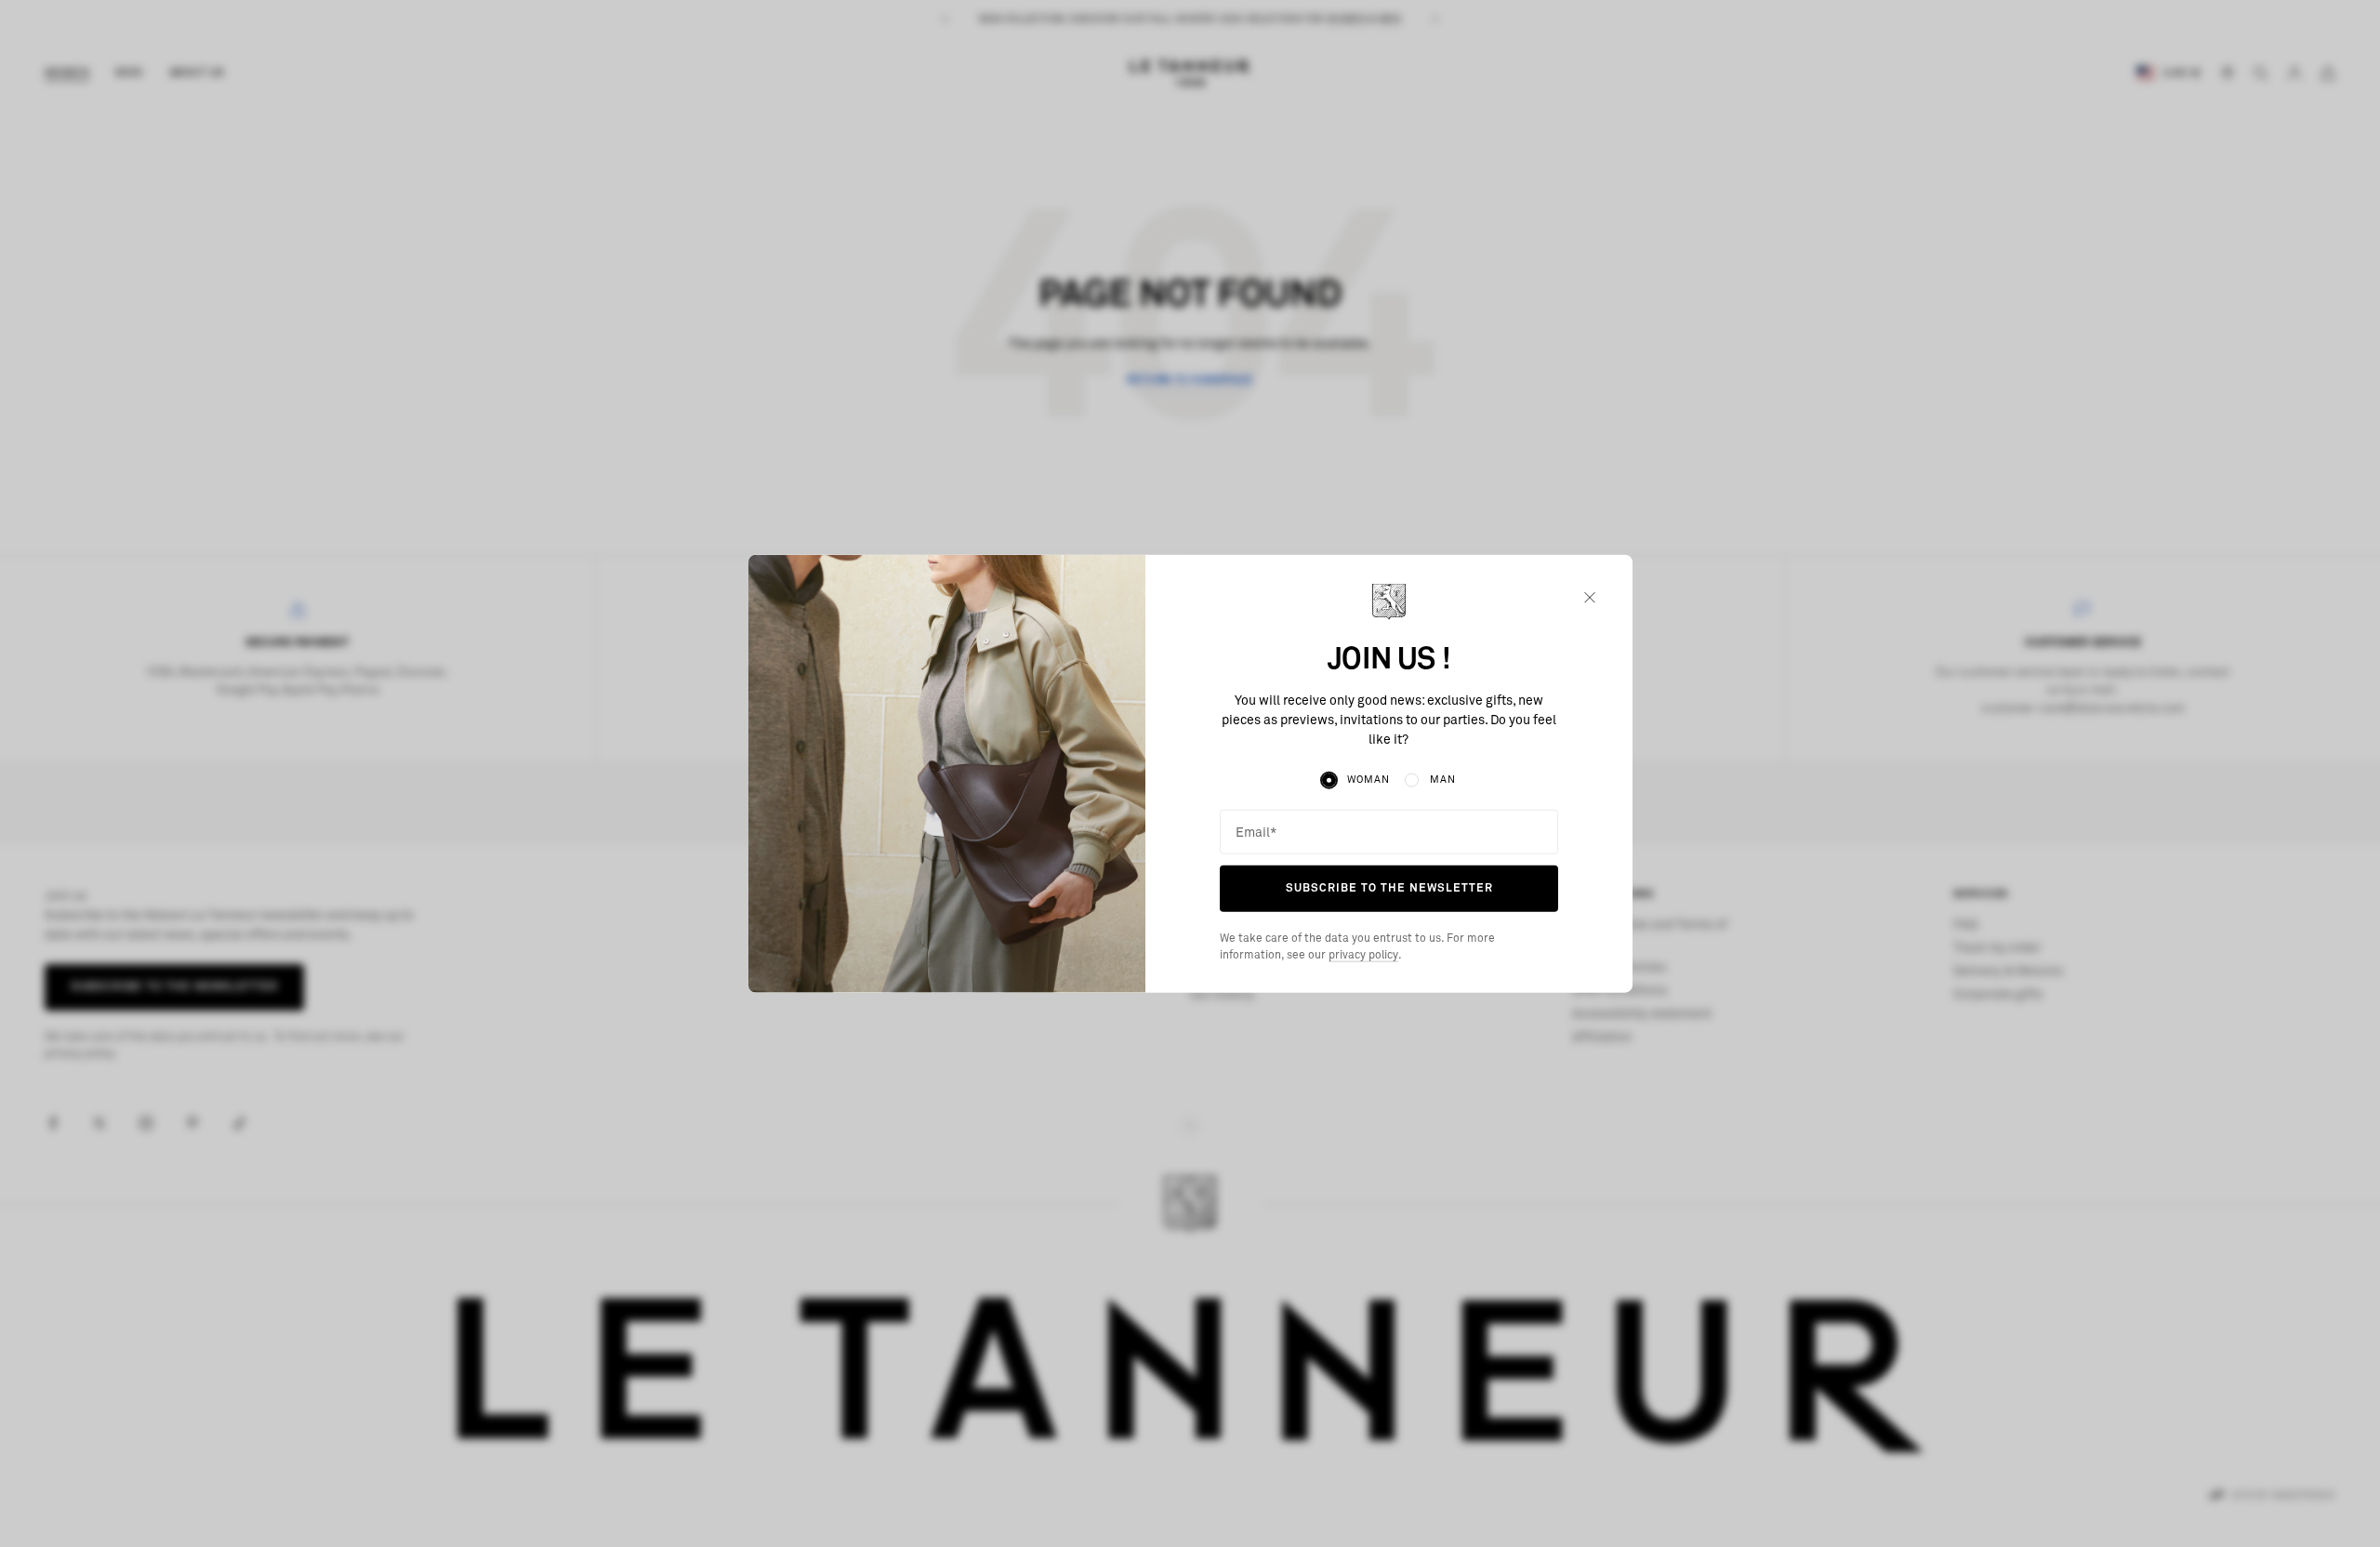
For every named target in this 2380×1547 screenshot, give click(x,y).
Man (1443, 780)
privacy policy (1363, 956)
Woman (1368, 780)
